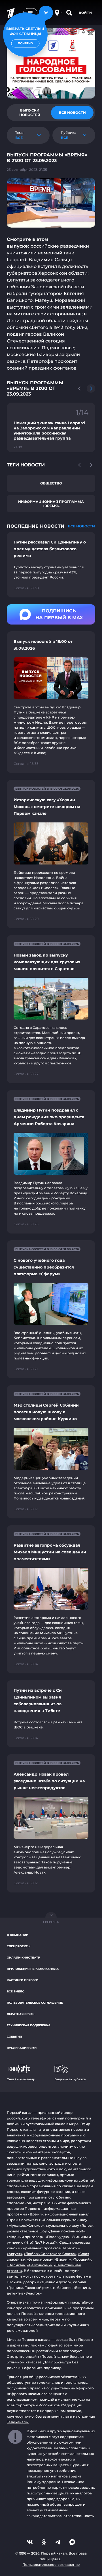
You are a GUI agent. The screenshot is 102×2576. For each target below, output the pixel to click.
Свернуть (51, 1922)
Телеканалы (18, 2422)
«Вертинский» (40, 2265)
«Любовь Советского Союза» (50, 2254)
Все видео (16, 1991)
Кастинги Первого (23, 1980)
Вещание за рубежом (70, 2079)
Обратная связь (21, 2014)
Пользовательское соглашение (35, 2003)
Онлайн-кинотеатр (23, 1958)
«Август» (14, 2254)
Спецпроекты (19, 1946)
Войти (85, 13)
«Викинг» (63, 2259)
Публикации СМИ (22, 2048)
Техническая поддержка (29, 2025)
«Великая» (16, 2265)
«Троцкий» (82, 2259)
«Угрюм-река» (40, 2259)
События (14, 2037)
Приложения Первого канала (33, 1969)
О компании (18, 1935)
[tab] (30, 113)
